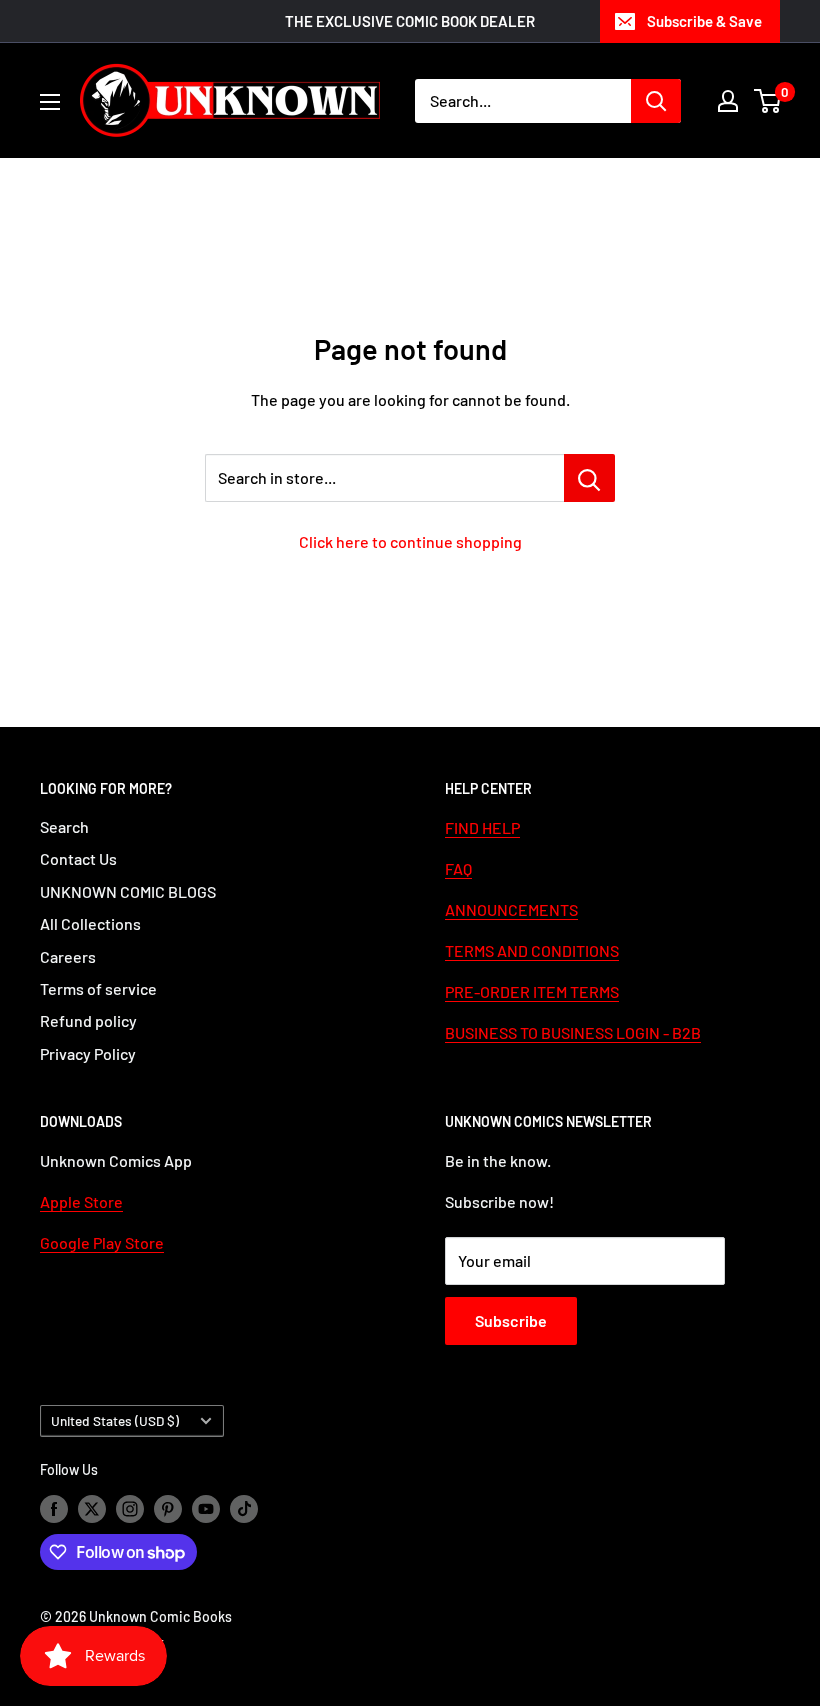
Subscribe (511, 1320)
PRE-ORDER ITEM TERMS (532, 991)
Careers (68, 956)
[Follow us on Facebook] (54, 1508)
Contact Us (78, 858)
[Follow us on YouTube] (206, 1508)
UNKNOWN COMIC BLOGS (128, 891)
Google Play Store (102, 1242)
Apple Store (81, 1201)
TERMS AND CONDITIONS (532, 950)
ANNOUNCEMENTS (511, 909)
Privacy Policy (88, 1053)
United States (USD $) (115, 1420)
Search (64, 826)
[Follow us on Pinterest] (168, 1508)
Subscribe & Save (704, 21)
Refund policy (88, 1020)
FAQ (458, 868)
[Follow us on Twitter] (92, 1508)
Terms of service (98, 988)
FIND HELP (482, 827)
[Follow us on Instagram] (130, 1508)
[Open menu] (50, 102)
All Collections (90, 923)
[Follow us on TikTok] (244, 1508)
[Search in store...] (589, 478)
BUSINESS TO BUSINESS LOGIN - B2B (573, 1032)
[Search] (656, 101)
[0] (768, 101)
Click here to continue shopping (410, 541)
